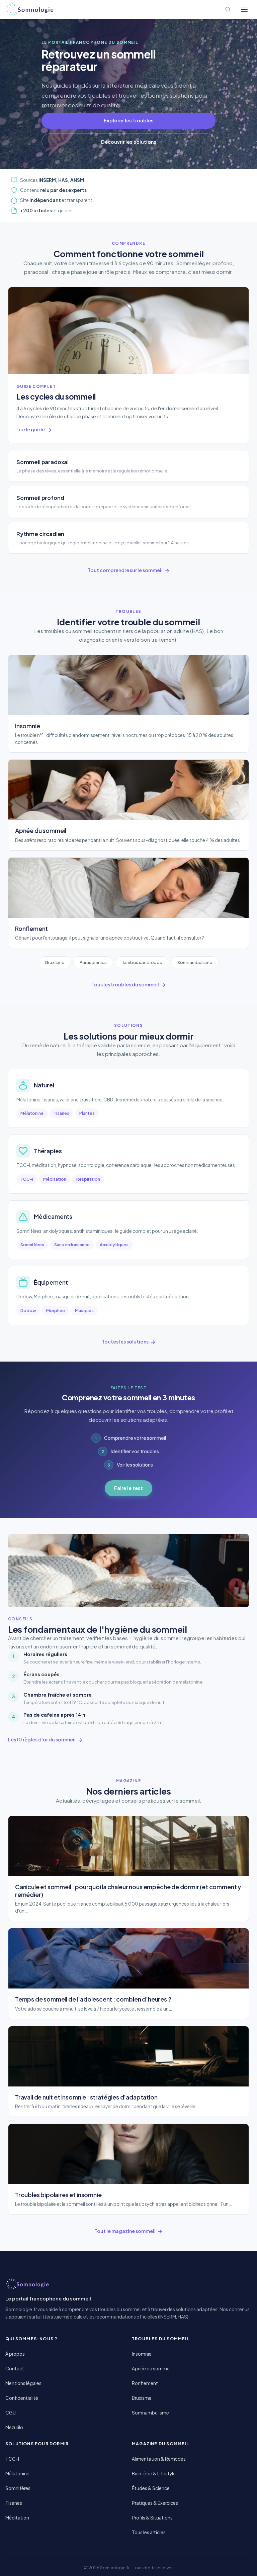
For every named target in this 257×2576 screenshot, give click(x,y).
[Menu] (244, 9)
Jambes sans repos (142, 962)
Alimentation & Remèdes (159, 2459)
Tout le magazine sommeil (125, 2231)
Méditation (55, 1179)
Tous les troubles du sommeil (125, 984)
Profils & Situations (152, 2518)
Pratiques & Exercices (155, 2503)
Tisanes (61, 1113)
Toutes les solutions (125, 1341)
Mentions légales (23, 2383)
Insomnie (142, 2354)
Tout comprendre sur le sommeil (125, 570)
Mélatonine (32, 1113)
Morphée (56, 1310)
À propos (15, 2354)
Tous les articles (149, 2532)
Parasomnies (93, 962)
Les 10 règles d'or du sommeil (42, 1739)
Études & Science (151, 2488)
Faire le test (128, 1488)
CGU (11, 2413)
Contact (15, 2369)
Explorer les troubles (129, 120)
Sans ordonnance (72, 1245)
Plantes (87, 1113)
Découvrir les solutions (129, 142)
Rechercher (228, 9)
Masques (84, 1310)
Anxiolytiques (114, 1245)
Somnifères (32, 1245)
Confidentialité (22, 2398)
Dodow (28, 1310)
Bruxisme (55, 962)
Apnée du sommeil (152, 2369)
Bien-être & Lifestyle (154, 2474)
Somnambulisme (195, 962)
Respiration (88, 1179)
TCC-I (27, 1179)
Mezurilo (14, 2427)
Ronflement (145, 2383)
